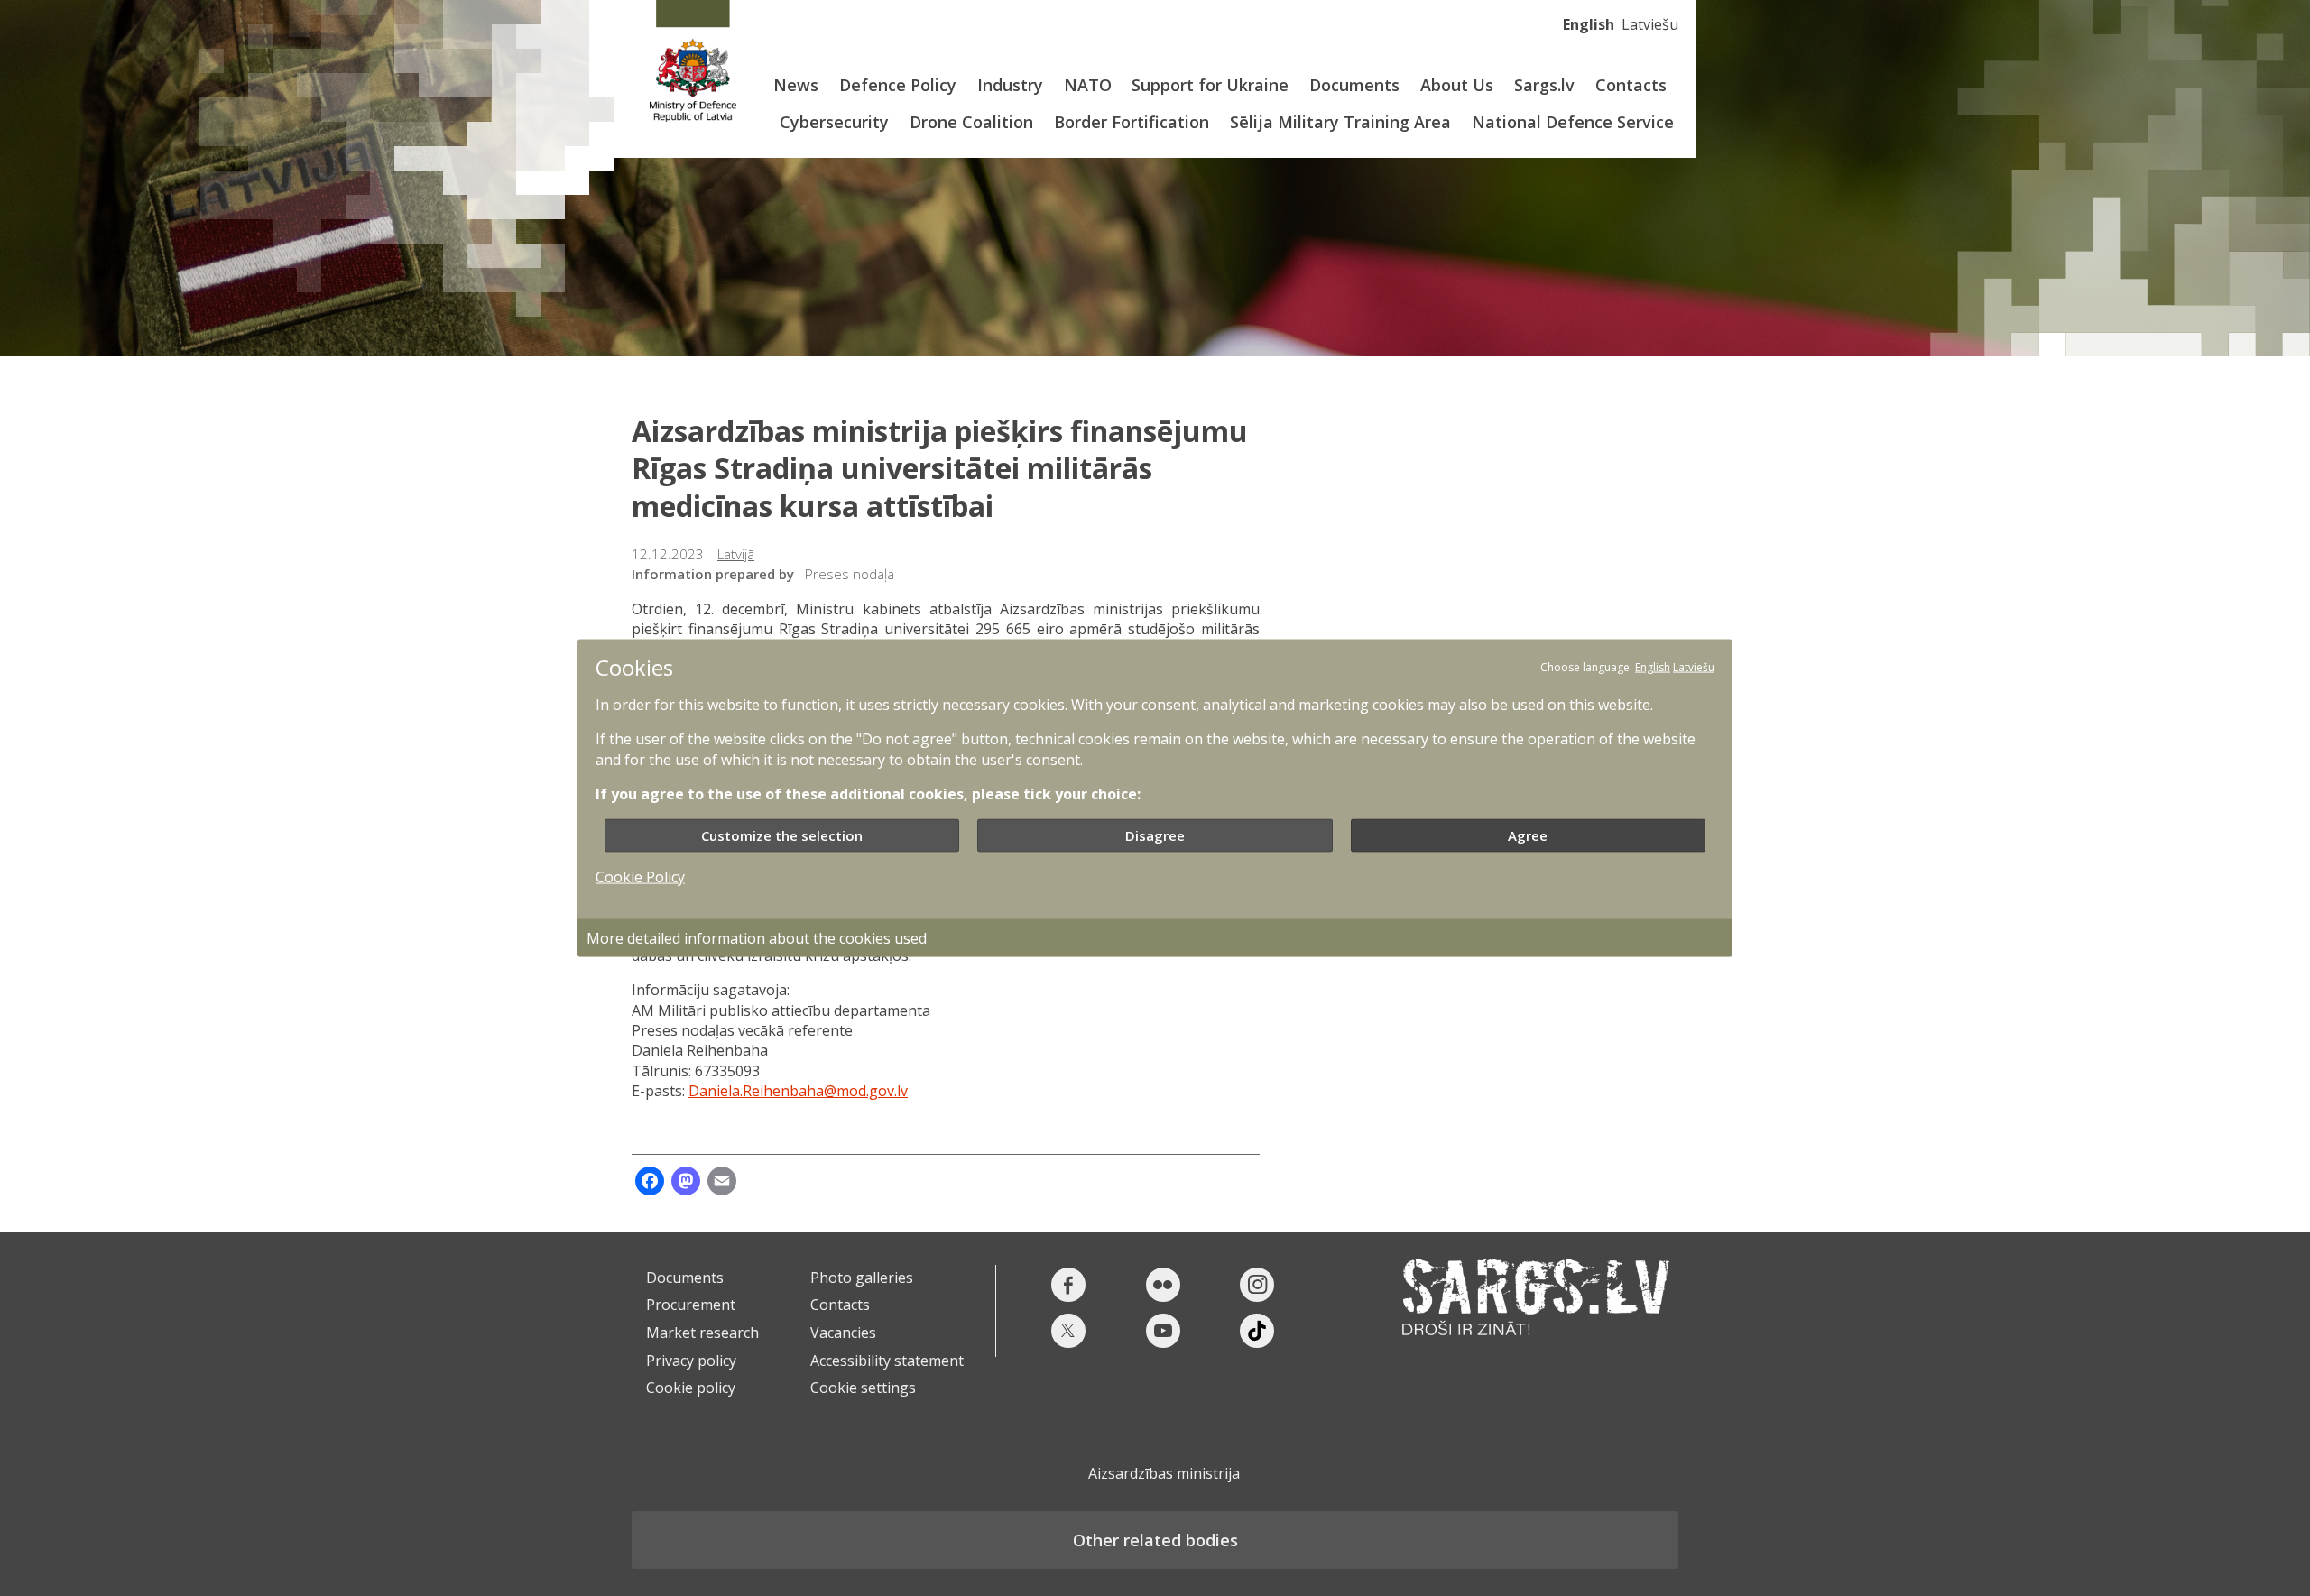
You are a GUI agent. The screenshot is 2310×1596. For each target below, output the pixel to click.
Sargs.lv (1544, 85)
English (1589, 24)
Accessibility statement (887, 1361)
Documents (1354, 85)
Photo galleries (862, 1278)
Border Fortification (1132, 122)
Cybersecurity (834, 122)
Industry (1010, 85)
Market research (702, 1333)
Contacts (1631, 85)
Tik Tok (1257, 1331)
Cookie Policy (640, 876)
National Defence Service (1573, 122)
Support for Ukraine (1210, 85)
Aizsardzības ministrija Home (693, 61)
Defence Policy (898, 85)
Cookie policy (691, 1388)
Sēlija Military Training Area (1340, 122)
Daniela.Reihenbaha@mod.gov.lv (798, 1091)
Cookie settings (863, 1388)
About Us (1457, 85)
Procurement (691, 1305)
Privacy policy (691, 1361)
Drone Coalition (971, 122)
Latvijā (736, 554)
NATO (1088, 85)
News (796, 85)
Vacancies (843, 1333)
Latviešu (1650, 24)
